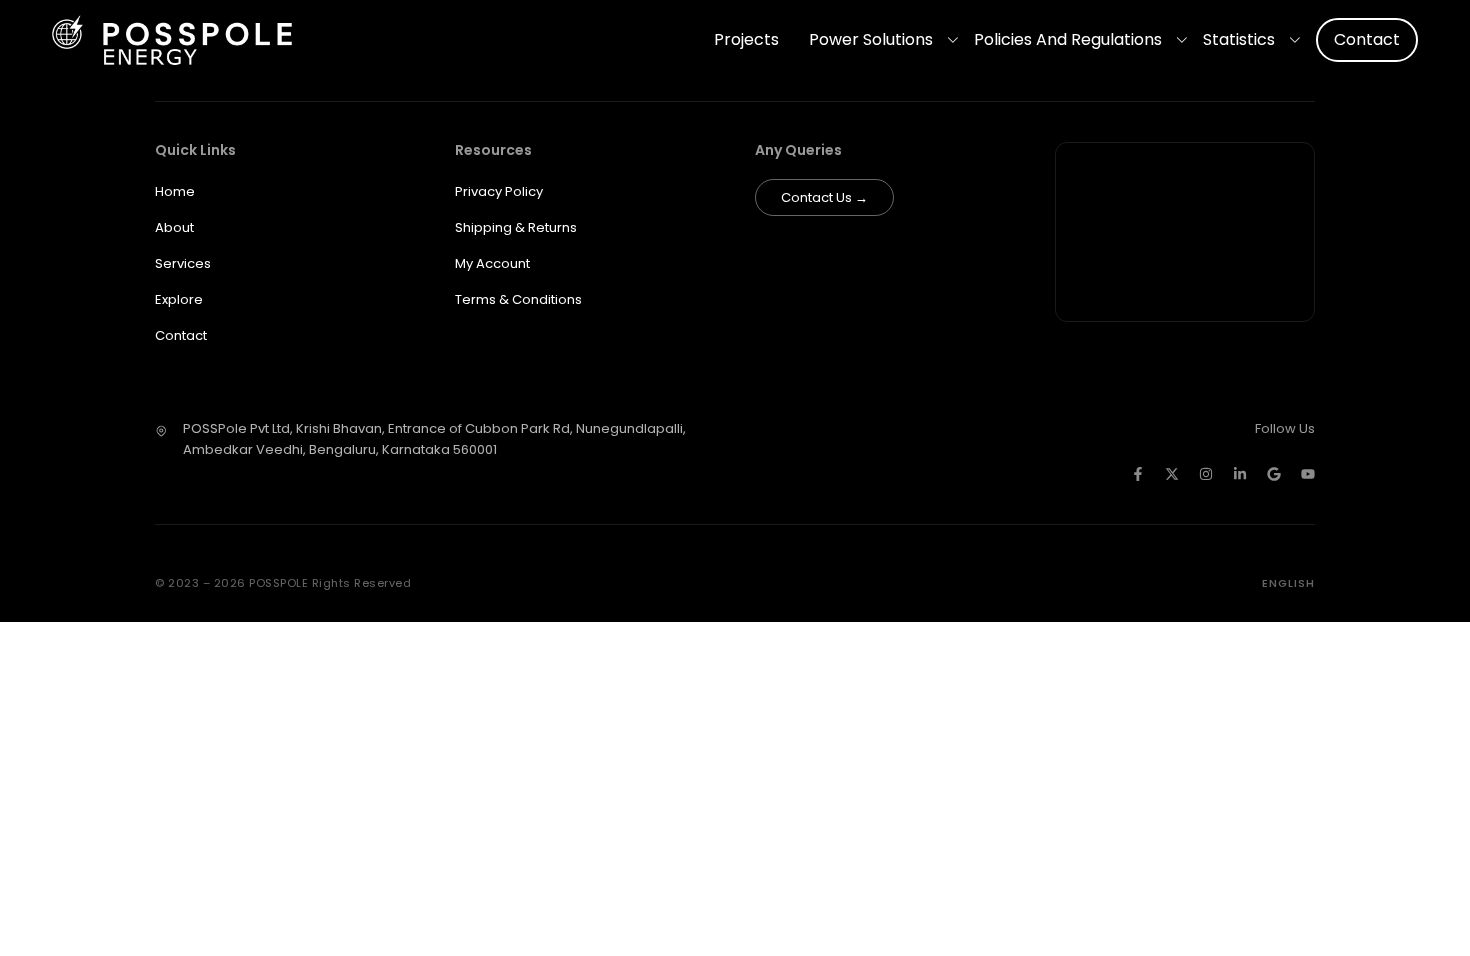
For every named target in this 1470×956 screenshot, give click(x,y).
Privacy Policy (499, 191)
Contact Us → (824, 197)
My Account (492, 263)
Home (175, 191)
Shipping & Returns (516, 227)
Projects (746, 39)
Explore (179, 299)
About (174, 227)
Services (183, 263)
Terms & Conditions (518, 299)
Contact (1367, 39)
